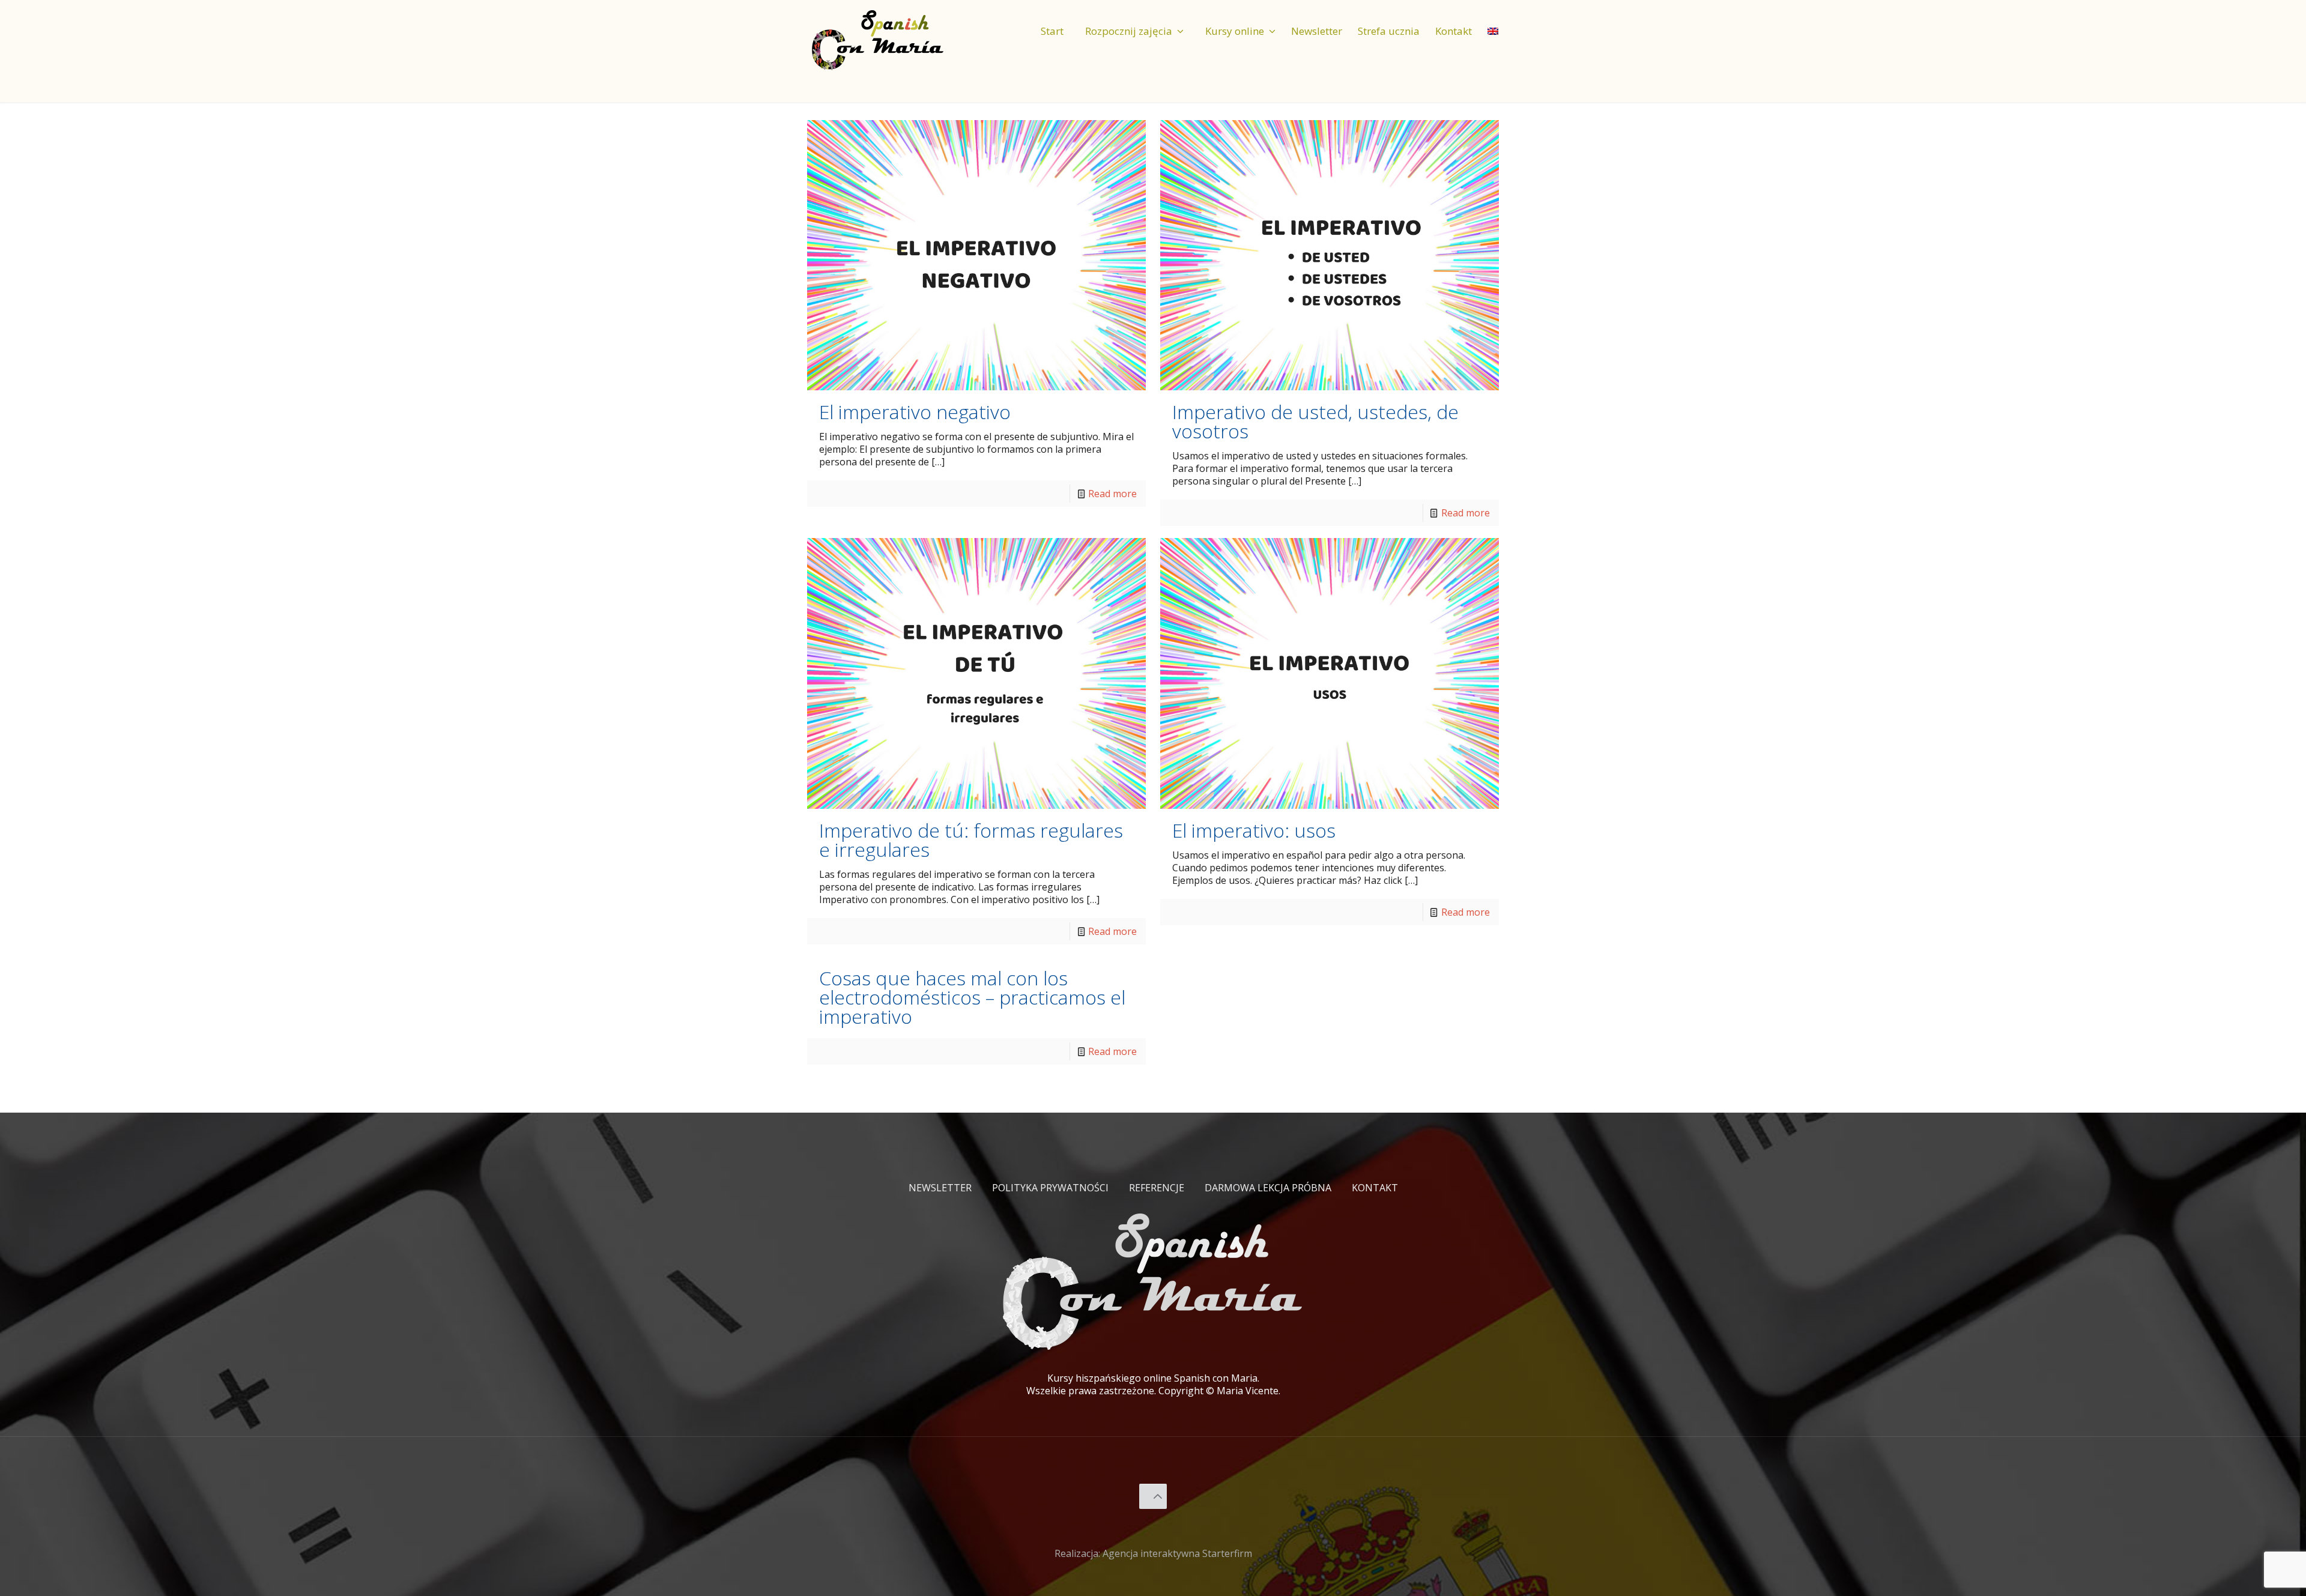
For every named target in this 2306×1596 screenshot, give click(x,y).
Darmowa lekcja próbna (1268, 1188)
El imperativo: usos (1254, 830)
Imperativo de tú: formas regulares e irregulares (971, 840)
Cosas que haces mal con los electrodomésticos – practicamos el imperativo (972, 997)
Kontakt (1375, 1188)
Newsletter (940, 1188)
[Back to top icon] (1153, 1496)
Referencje (1157, 1188)
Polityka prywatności (1050, 1188)
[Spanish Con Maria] (878, 39)
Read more (1112, 494)
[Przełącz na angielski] (1493, 21)
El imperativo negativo (915, 412)
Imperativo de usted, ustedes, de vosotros (1315, 421)
